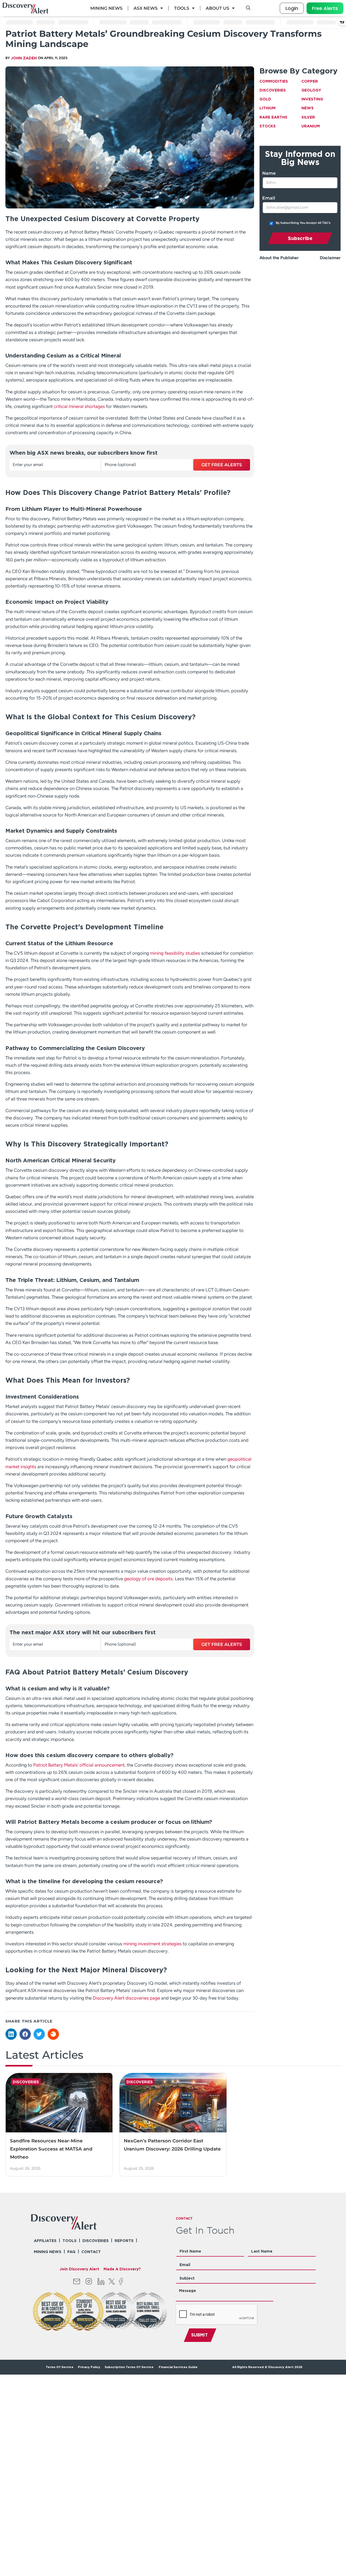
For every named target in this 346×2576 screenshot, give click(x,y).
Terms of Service (60, 2367)
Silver (308, 117)
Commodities (274, 81)
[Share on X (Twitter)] (39, 2034)
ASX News (146, 8)
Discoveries (273, 90)
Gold (265, 99)
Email (269, 198)
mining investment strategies (152, 1944)
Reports (124, 2241)
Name (269, 173)
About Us (217, 8)
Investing (312, 99)
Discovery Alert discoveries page (126, 1998)
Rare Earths (273, 117)
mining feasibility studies (175, 953)
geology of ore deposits (148, 1579)
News (307, 108)
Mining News (106, 8)
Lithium (267, 108)
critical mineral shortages (79, 406)
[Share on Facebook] (25, 2034)
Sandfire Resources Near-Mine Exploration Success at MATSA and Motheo (51, 2149)
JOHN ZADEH (24, 58)
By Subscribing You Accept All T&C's (303, 223)
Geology (311, 90)
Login (292, 8)
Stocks (268, 126)
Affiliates (45, 2241)
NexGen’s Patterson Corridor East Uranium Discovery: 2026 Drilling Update (172, 2145)
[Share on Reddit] (53, 2034)
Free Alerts (325, 8)
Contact (91, 2252)
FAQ (71, 2252)
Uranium (311, 126)
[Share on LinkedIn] (11, 2034)
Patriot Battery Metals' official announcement (79, 1765)
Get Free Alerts (222, 465)
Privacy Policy (89, 2367)
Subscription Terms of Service (129, 2367)
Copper (310, 81)
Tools (182, 8)
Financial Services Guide (178, 2367)
